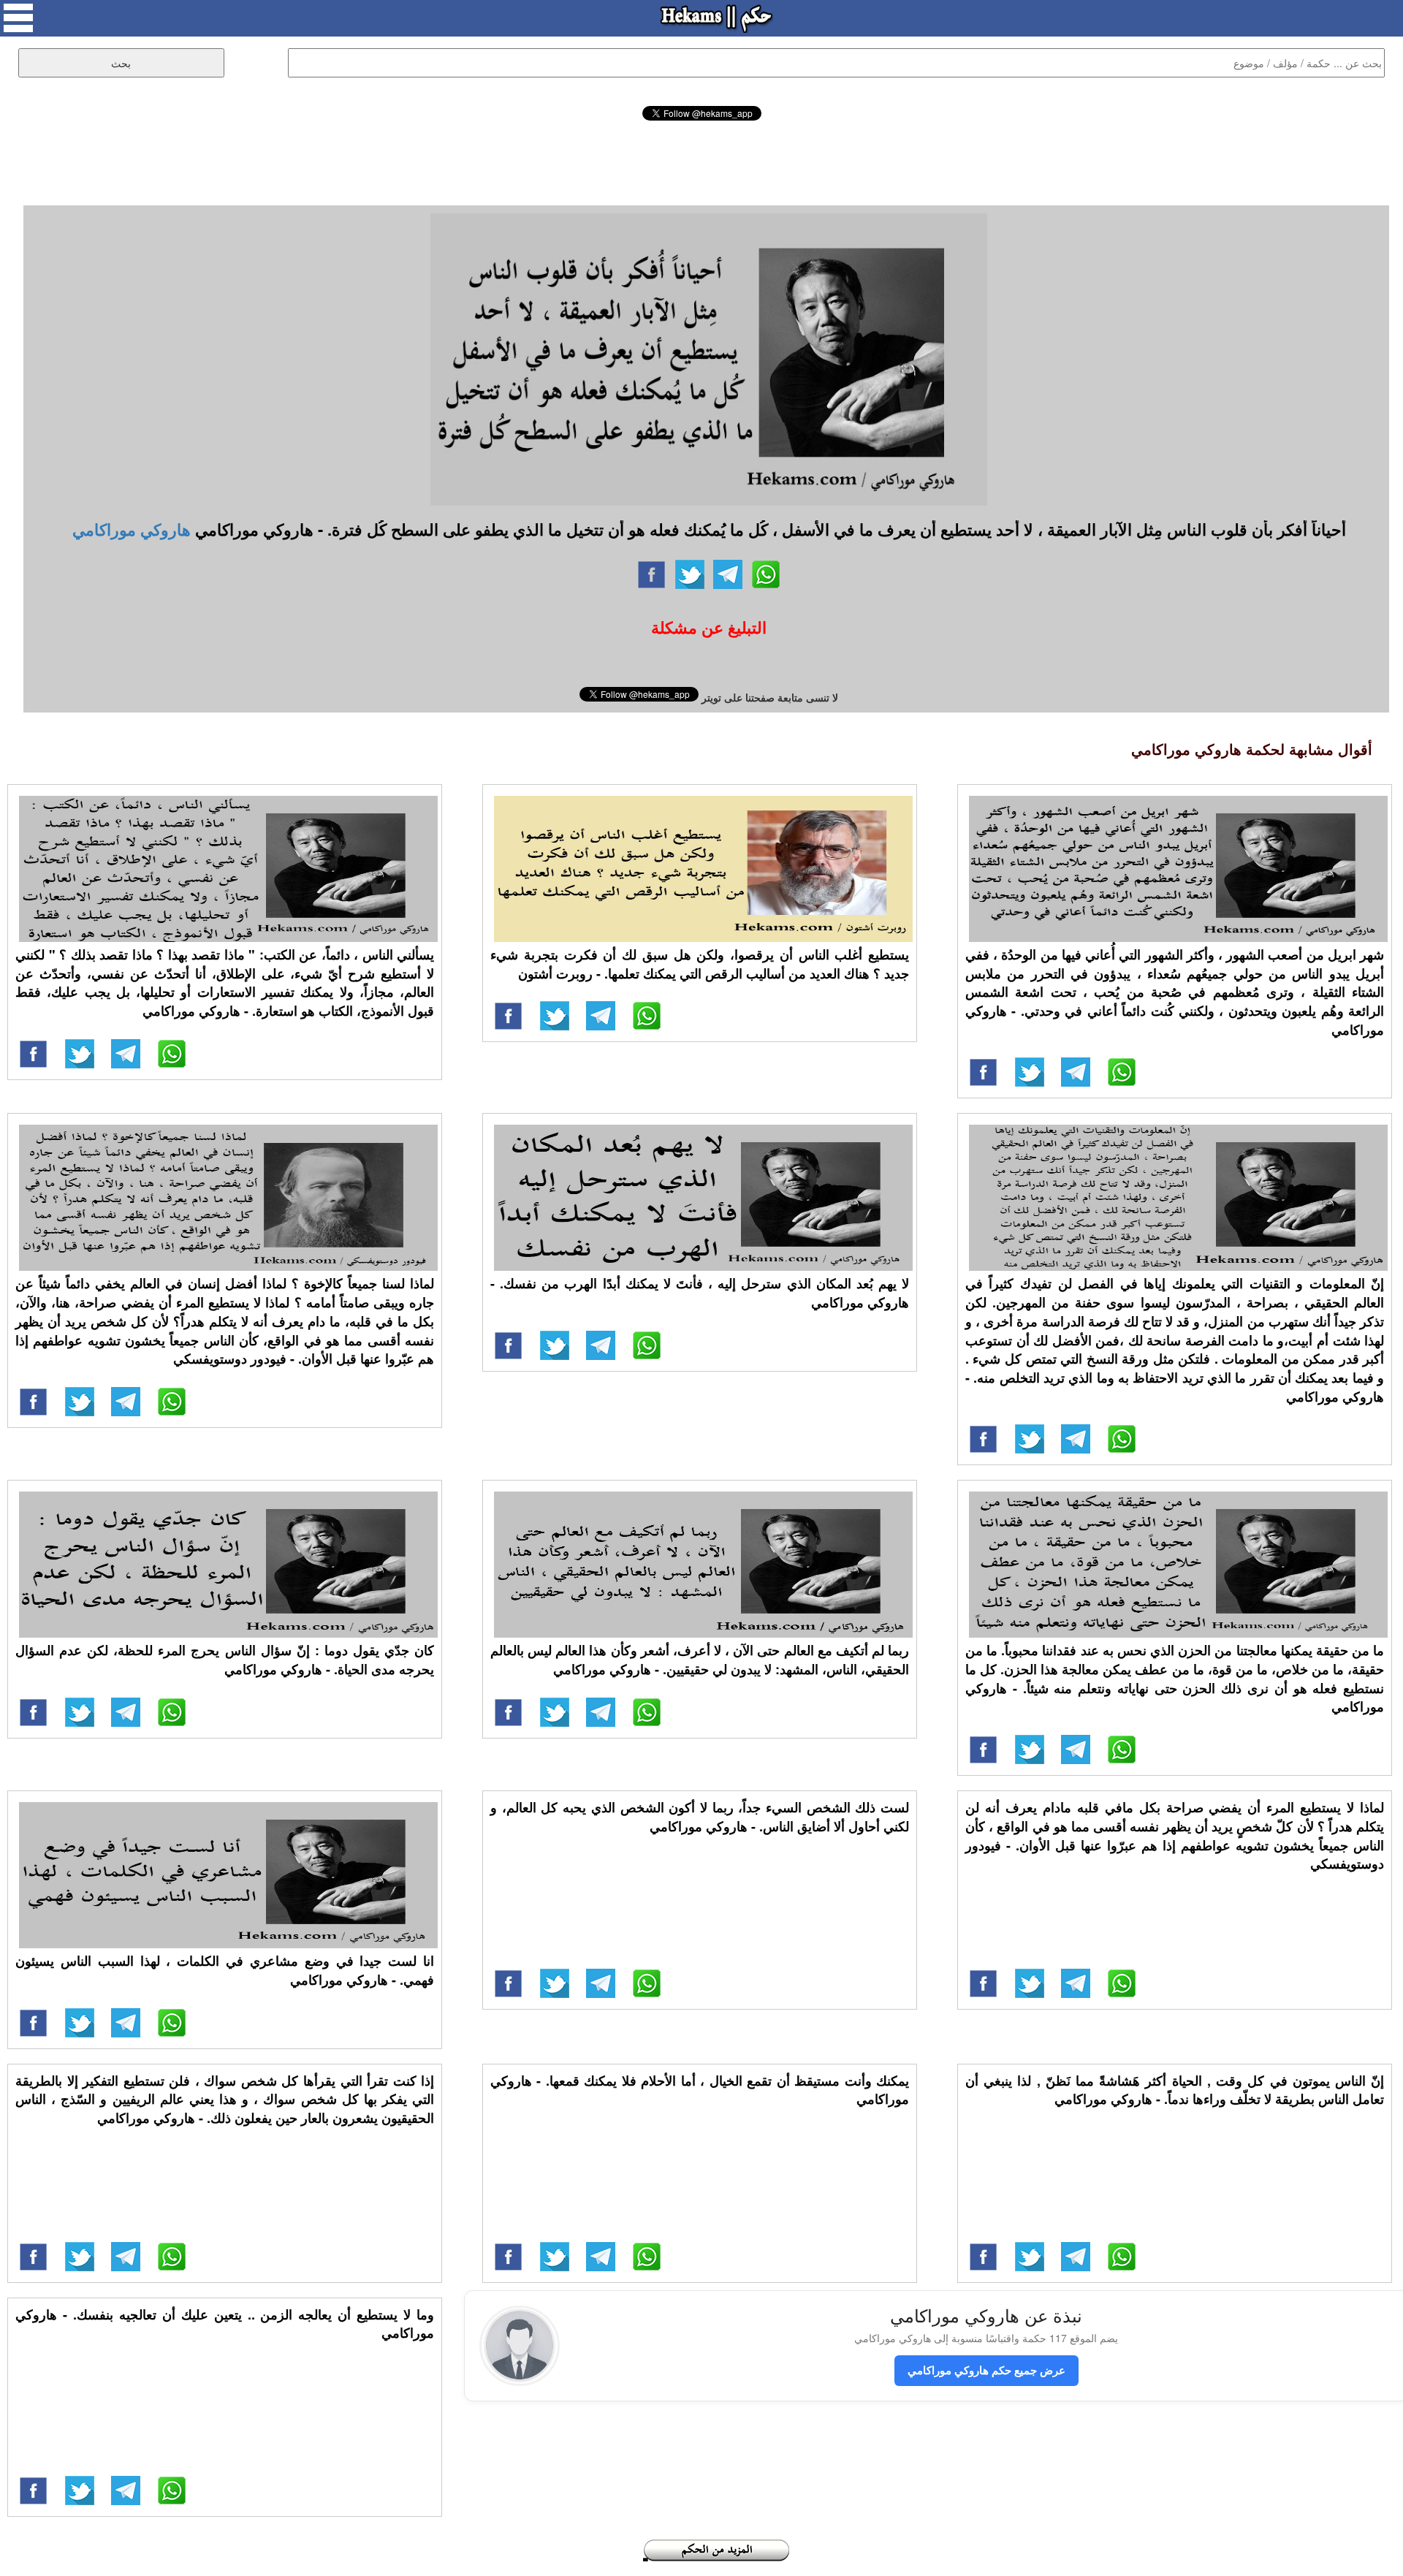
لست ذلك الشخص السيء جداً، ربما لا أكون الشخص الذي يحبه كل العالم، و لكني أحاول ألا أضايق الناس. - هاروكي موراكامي (700, 1817)
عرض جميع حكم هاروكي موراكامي (986, 2370)
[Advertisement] (701, 161)
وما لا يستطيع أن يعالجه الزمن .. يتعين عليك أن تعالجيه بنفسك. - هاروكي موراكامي (225, 2324)
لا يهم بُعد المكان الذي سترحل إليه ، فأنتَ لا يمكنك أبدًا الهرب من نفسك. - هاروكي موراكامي (700, 1293)
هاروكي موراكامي (132, 529)
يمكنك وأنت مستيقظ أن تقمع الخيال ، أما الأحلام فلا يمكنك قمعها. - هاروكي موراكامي (700, 2090)
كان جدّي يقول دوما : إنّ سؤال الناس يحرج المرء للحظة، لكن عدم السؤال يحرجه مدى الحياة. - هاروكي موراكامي (225, 1660)
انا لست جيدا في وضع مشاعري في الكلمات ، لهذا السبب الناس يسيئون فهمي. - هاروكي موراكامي (225, 1970)
